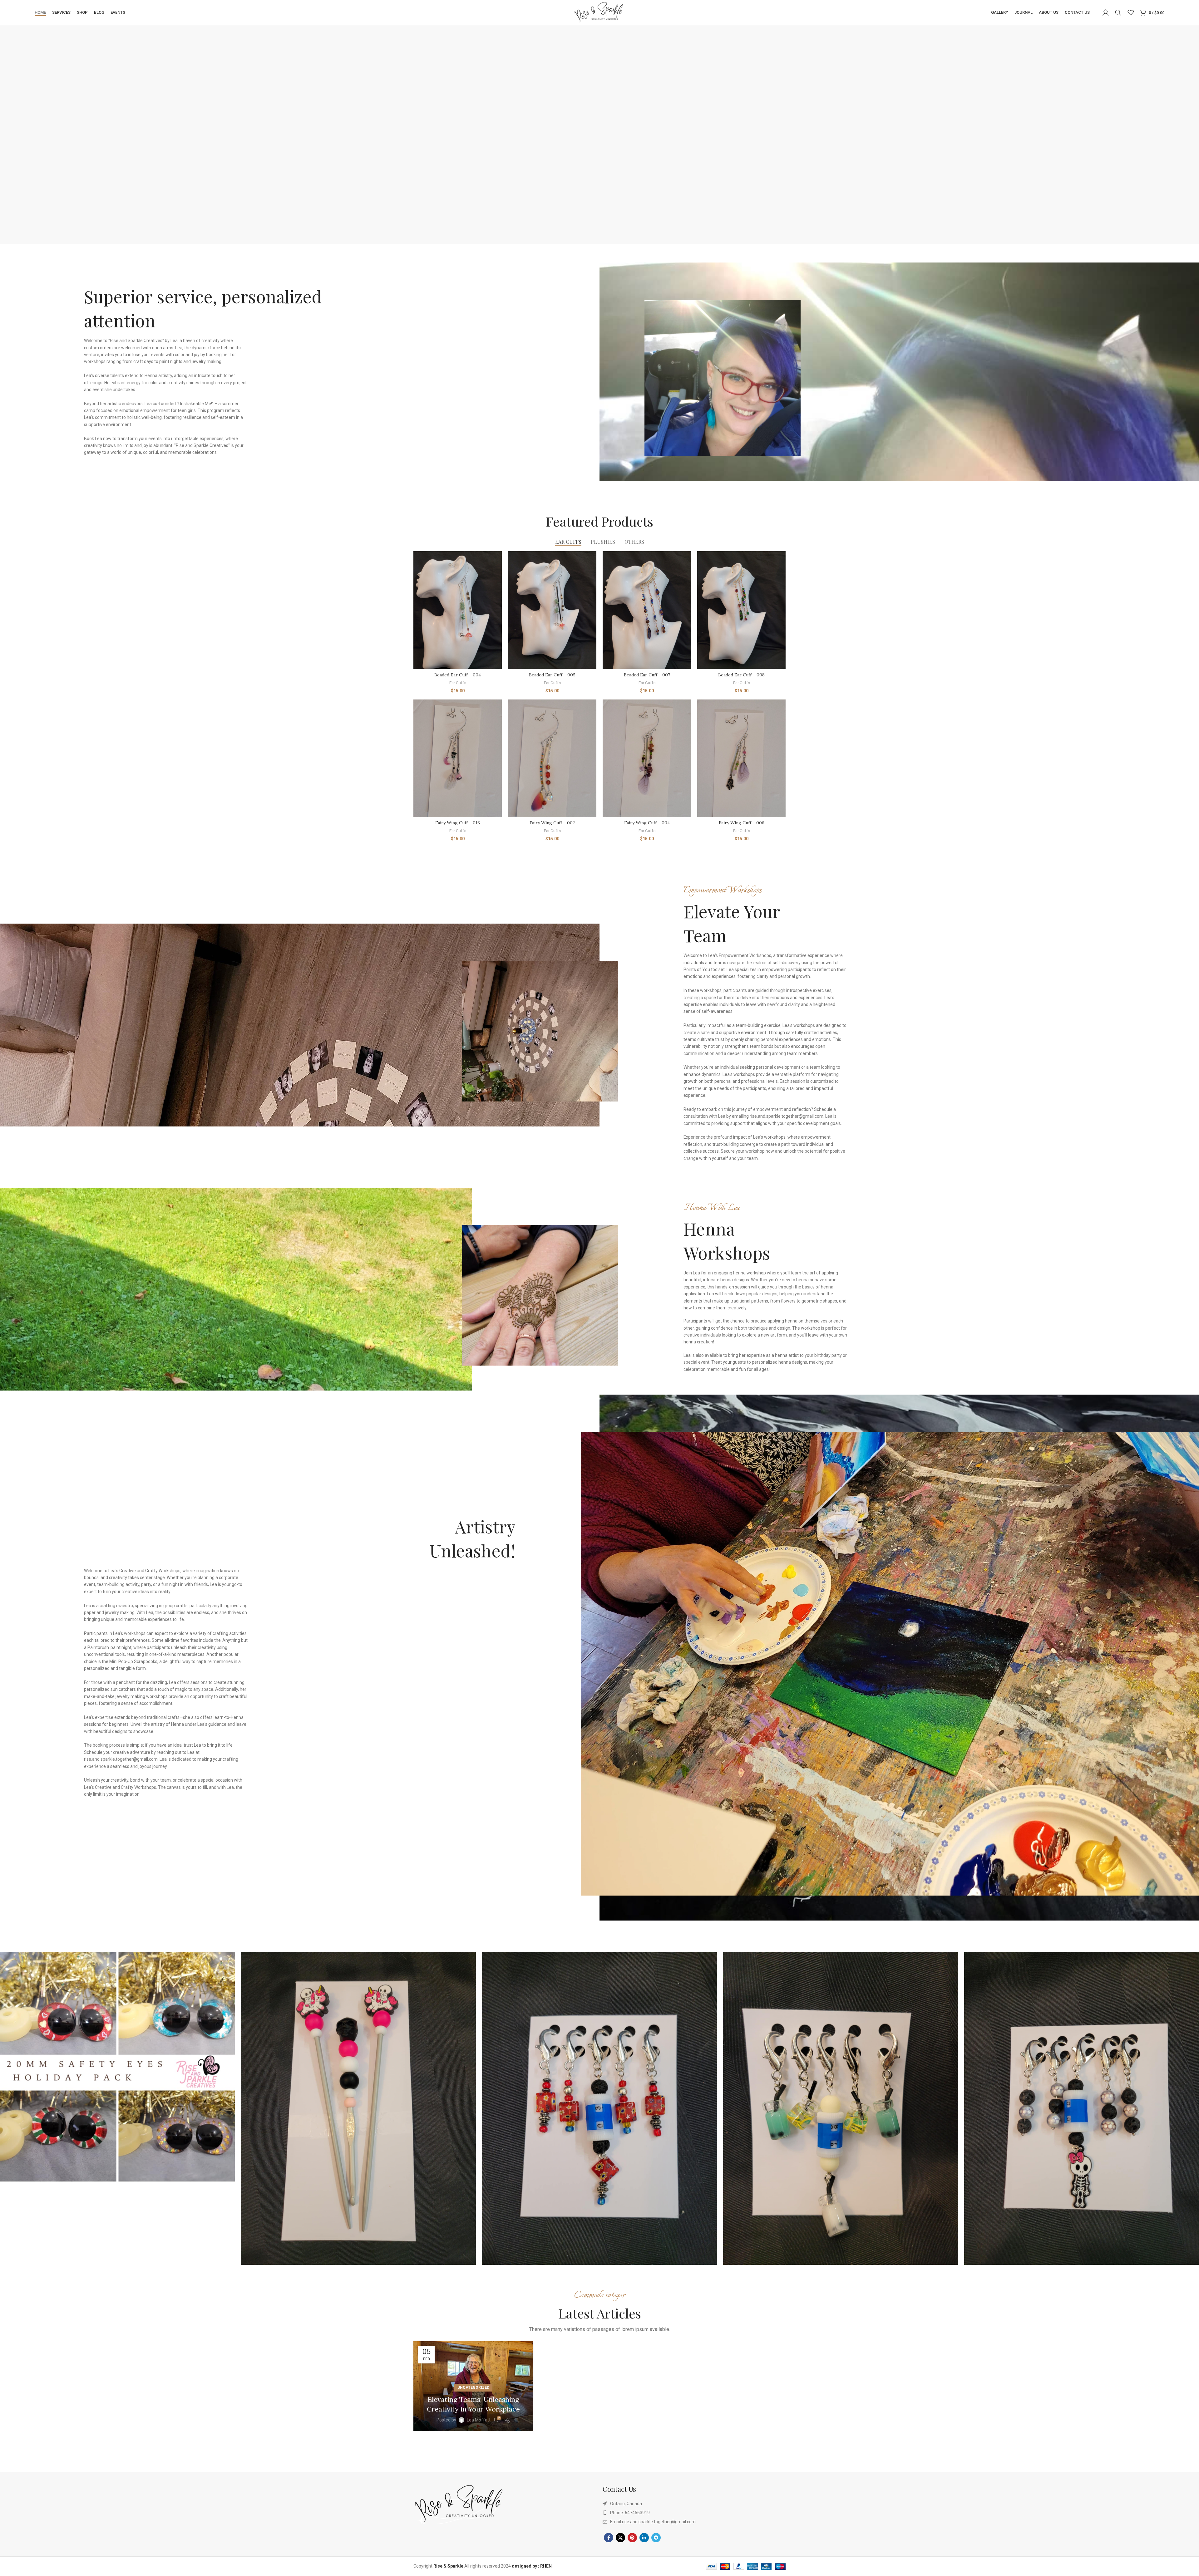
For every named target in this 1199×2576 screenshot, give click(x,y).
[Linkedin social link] (644, 2538)
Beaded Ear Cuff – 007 (647, 675)
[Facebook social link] (609, 2538)
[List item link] (694, 2513)
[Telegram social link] (656, 2538)
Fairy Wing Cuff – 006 (742, 823)
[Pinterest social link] (632, 2538)
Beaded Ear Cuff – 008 (741, 675)
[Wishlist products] (1131, 12)
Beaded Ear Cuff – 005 (552, 675)
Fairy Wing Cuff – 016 (458, 823)
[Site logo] (599, 12)
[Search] (1118, 12)
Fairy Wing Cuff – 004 (647, 823)
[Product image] (458, 610)
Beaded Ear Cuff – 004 (458, 675)
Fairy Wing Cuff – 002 (552, 823)
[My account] (1106, 12)
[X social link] (620, 2538)
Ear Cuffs (458, 683)
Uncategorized (473, 2387)
